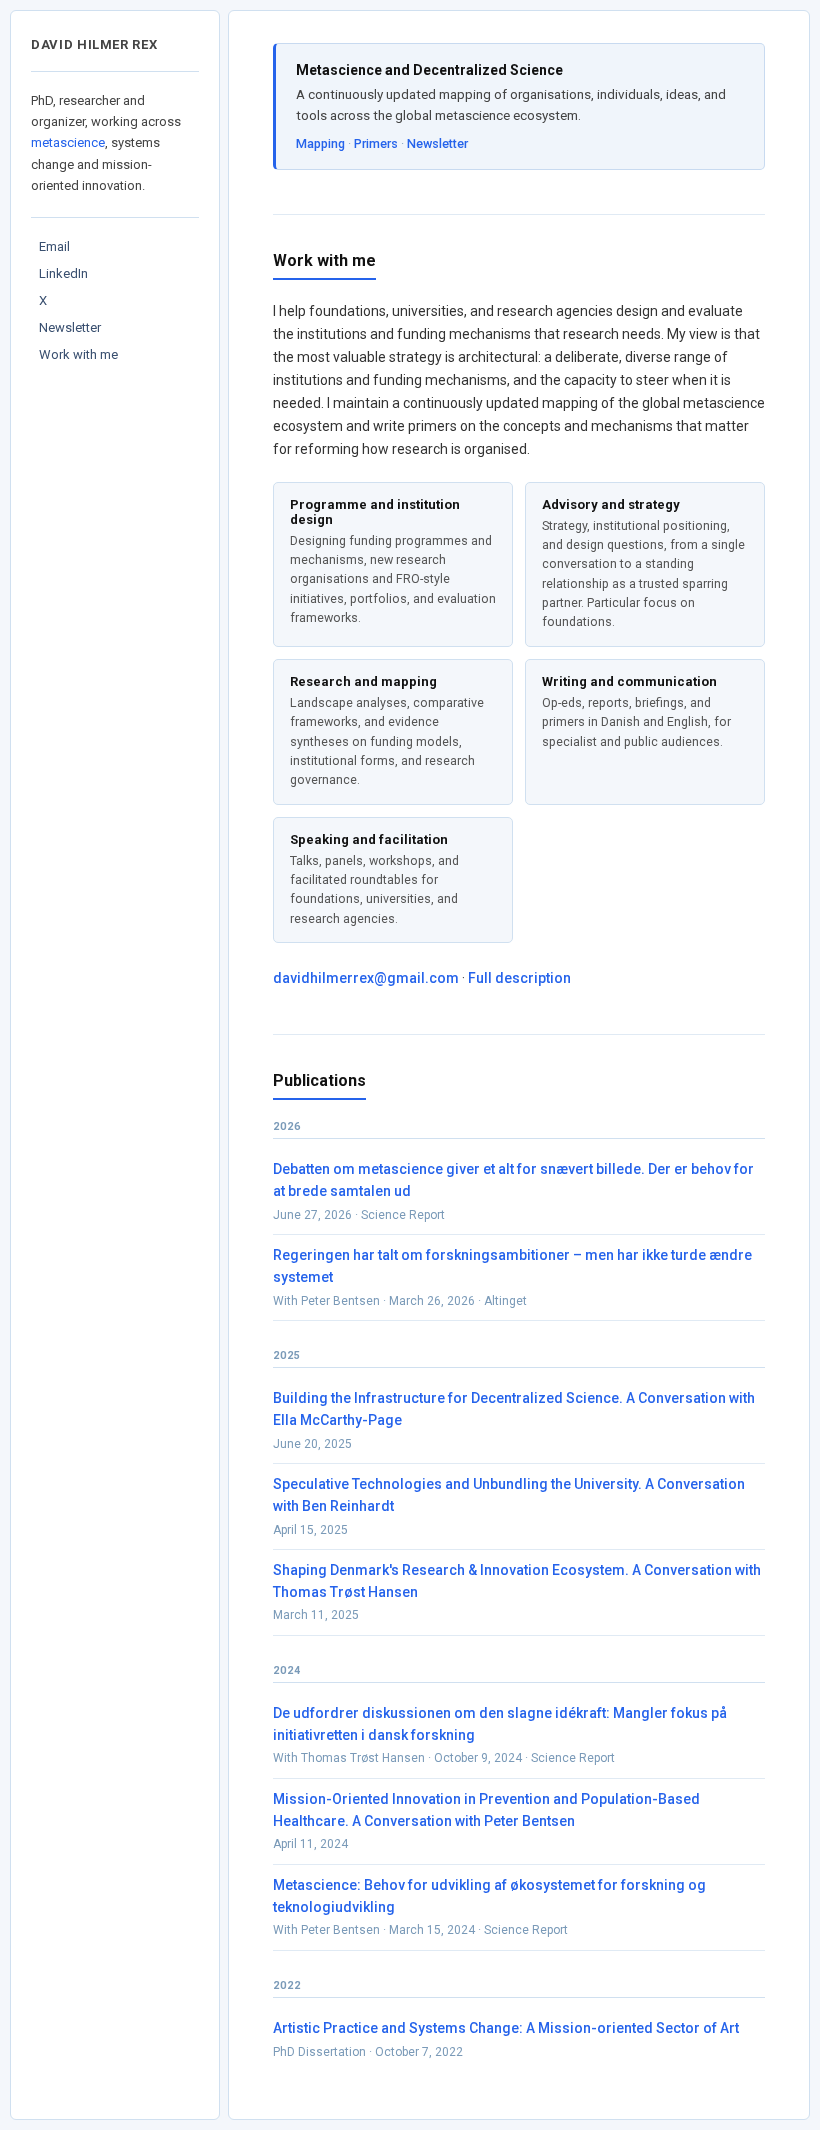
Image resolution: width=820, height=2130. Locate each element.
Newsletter (70, 327)
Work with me (78, 354)
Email (54, 246)
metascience (68, 142)
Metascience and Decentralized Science (429, 70)
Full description (519, 978)
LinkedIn (63, 273)
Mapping (320, 143)
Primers (376, 143)
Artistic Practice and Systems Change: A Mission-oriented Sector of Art (506, 2028)
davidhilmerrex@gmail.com (366, 978)
